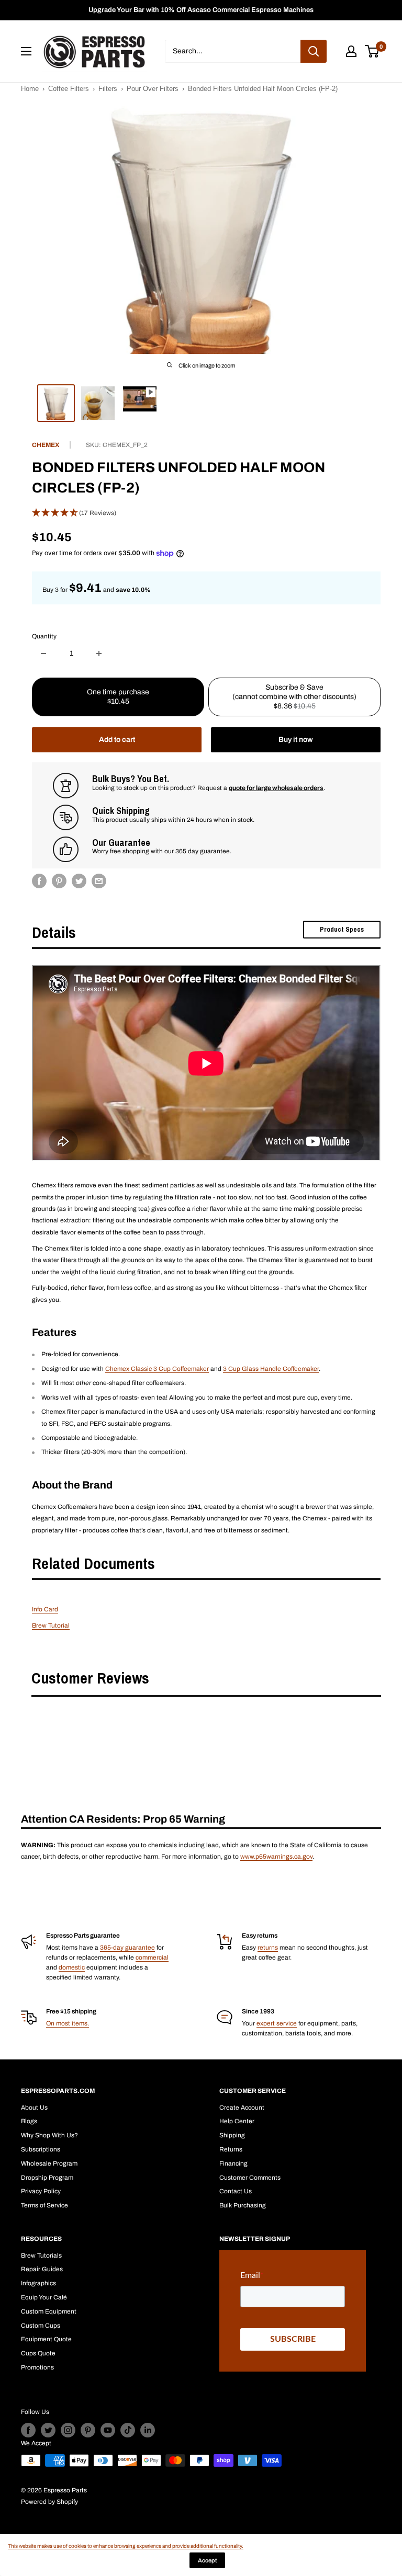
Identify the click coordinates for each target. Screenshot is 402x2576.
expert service (277, 2023)
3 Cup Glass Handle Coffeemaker (271, 1369)
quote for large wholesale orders (276, 788)
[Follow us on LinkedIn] (148, 2430)
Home (30, 89)
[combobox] (233, 51)
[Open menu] (26, 51)
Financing (233, 2163)
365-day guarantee (127, 1948)
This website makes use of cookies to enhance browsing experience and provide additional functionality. (126, 2546)
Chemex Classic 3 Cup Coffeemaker (157, 1369)
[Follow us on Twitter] (48, 2430)
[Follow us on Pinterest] (88, 2430)
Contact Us (236, 2191)
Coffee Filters (69, 89)
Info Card (45, 1609)
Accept (207, 2560)
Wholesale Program (49, 2163)
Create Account (242, 2108)
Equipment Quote (46, 2339)
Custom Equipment (49, 2311)
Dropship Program (47, 2178)
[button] (206, 513)
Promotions (37, 2367)
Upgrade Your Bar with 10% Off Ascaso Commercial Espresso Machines (201, 10)
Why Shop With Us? (49, 2135)
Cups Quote (38, 2353)
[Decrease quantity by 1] (43, 654)
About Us (34, 2108)
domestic (72, 1967)
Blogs (29, 2121)
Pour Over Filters (153, 89)
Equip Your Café (44, 2297)
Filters (108, 89)
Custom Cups (41, 2326)
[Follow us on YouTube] (108, 2430)
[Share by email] (99, 881)
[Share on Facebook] (39, 881)
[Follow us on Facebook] (28, 2430)
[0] (372, 51)
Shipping (232, 2135)
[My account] (351, 51)
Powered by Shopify (49, 2502)
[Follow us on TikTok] (128, 2430)
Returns (231, 2149)
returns (268, 1948)
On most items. (68, 2023)
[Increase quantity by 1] (99, 654)
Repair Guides (42, 2269)
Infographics (38, 2283)
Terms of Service (44, 2205)
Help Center (237, 2121)
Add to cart (117, 740)
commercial (152, 1957)
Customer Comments (250, 2178)
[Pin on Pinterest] (59, 881)
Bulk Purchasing (243, 2205)
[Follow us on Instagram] (68, 2430)
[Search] (314, 51)
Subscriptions (41, 2149)
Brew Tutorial (51, 1625)
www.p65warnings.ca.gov (276, 1857)
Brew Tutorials (41, 2256)
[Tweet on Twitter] (79, 881)
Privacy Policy (41, 2191)
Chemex (46, 445)
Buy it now (296, 740)
